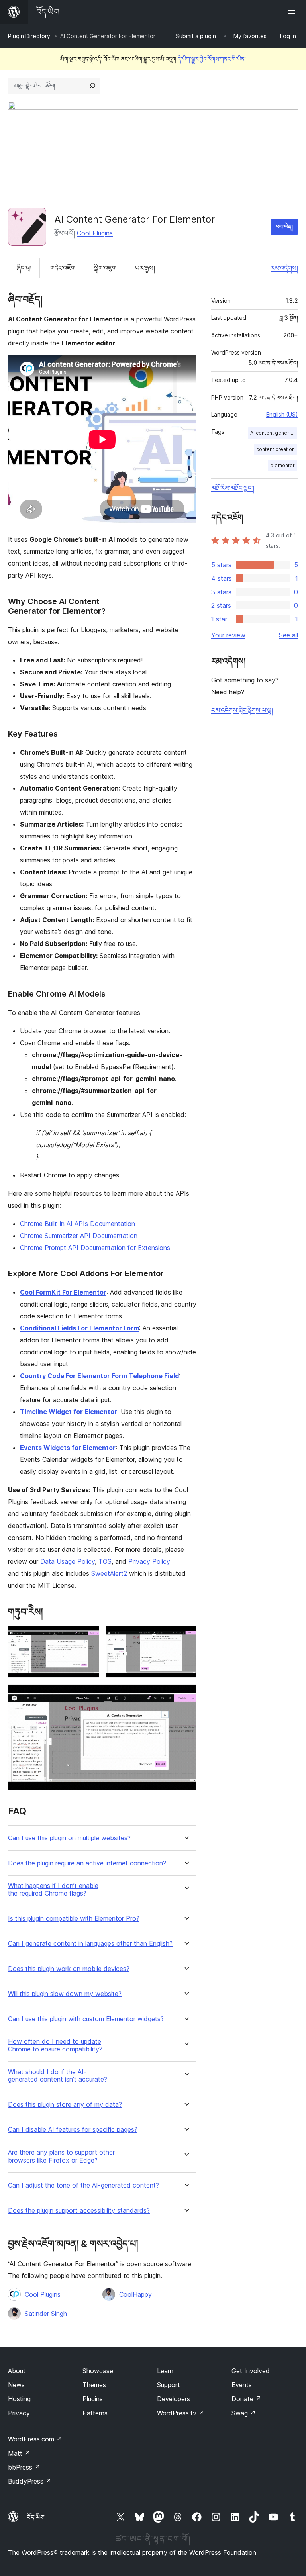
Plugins (93, 2399)
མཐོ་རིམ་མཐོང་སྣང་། (233, 488)
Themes (94, 2385)
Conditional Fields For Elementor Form (79, 1328)
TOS (105, 1561)
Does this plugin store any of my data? (65, 2105)
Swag (244, 2413)
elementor (282, 465)
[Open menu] (293, 12)
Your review (228, 635)
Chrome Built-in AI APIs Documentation (77, 1224)
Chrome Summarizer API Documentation (79, 1236)
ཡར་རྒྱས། (145, 268)
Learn (165, 2371)
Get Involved (251, 2371)
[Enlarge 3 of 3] (186, 1695)
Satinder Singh (46, 2314)
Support (169, 2385)
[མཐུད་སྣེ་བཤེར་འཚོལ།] (92, 86)
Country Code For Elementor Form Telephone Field (99, 1376)
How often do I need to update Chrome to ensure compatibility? (55, 2045)
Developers (174, 2399)
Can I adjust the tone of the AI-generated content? (83, 2185)
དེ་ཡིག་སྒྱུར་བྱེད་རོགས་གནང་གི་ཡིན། (212, 59)
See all (288, 635)
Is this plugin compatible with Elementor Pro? (74, 1919)
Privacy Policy (149, 1561)
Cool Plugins (95, 233)
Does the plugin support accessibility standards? (79, 2211)
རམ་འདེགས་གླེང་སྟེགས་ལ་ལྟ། (242, 710)
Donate (246, 2399)
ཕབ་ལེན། (284, 226)
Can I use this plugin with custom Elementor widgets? (86, 2019)
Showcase (98, 2371)
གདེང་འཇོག (63, 268)
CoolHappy (135, 2294)
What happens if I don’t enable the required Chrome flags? (53, 1890)
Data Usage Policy (68, 1561)
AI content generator (274, 433)
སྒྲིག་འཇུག (105, 268)
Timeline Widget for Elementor (69, 1412)
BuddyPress (30, 2481)
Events (242, 2385)
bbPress (24, 2467)
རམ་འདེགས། (284, 268)
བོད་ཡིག (36, 2517)
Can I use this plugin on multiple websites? (69, 1838)
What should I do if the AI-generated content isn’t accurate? (58, 2076)
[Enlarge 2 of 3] (186, 1637)
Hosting (19, 2399)
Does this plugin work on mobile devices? (69, 1969)
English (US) (282, 414)
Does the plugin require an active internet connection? (87, 1863)
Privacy (19, 2413)
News (16, 2385)
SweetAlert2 (109, 1573)
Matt (19, 2453)
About (17, 2371)
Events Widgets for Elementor (68, 1448)
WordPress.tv (181, 2413)
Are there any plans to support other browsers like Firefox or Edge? (61, 2156)
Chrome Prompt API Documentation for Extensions (95, 1248)
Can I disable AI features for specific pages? (73, 2130)
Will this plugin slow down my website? (65, 1994)
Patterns (95, 2413)
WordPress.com (35, 2439)
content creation (276, 449)
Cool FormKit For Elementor (63, 1292)
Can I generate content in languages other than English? (90, 1944)
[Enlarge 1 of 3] (88, 1637)
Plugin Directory (29, 36)
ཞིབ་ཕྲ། (24, 268)
